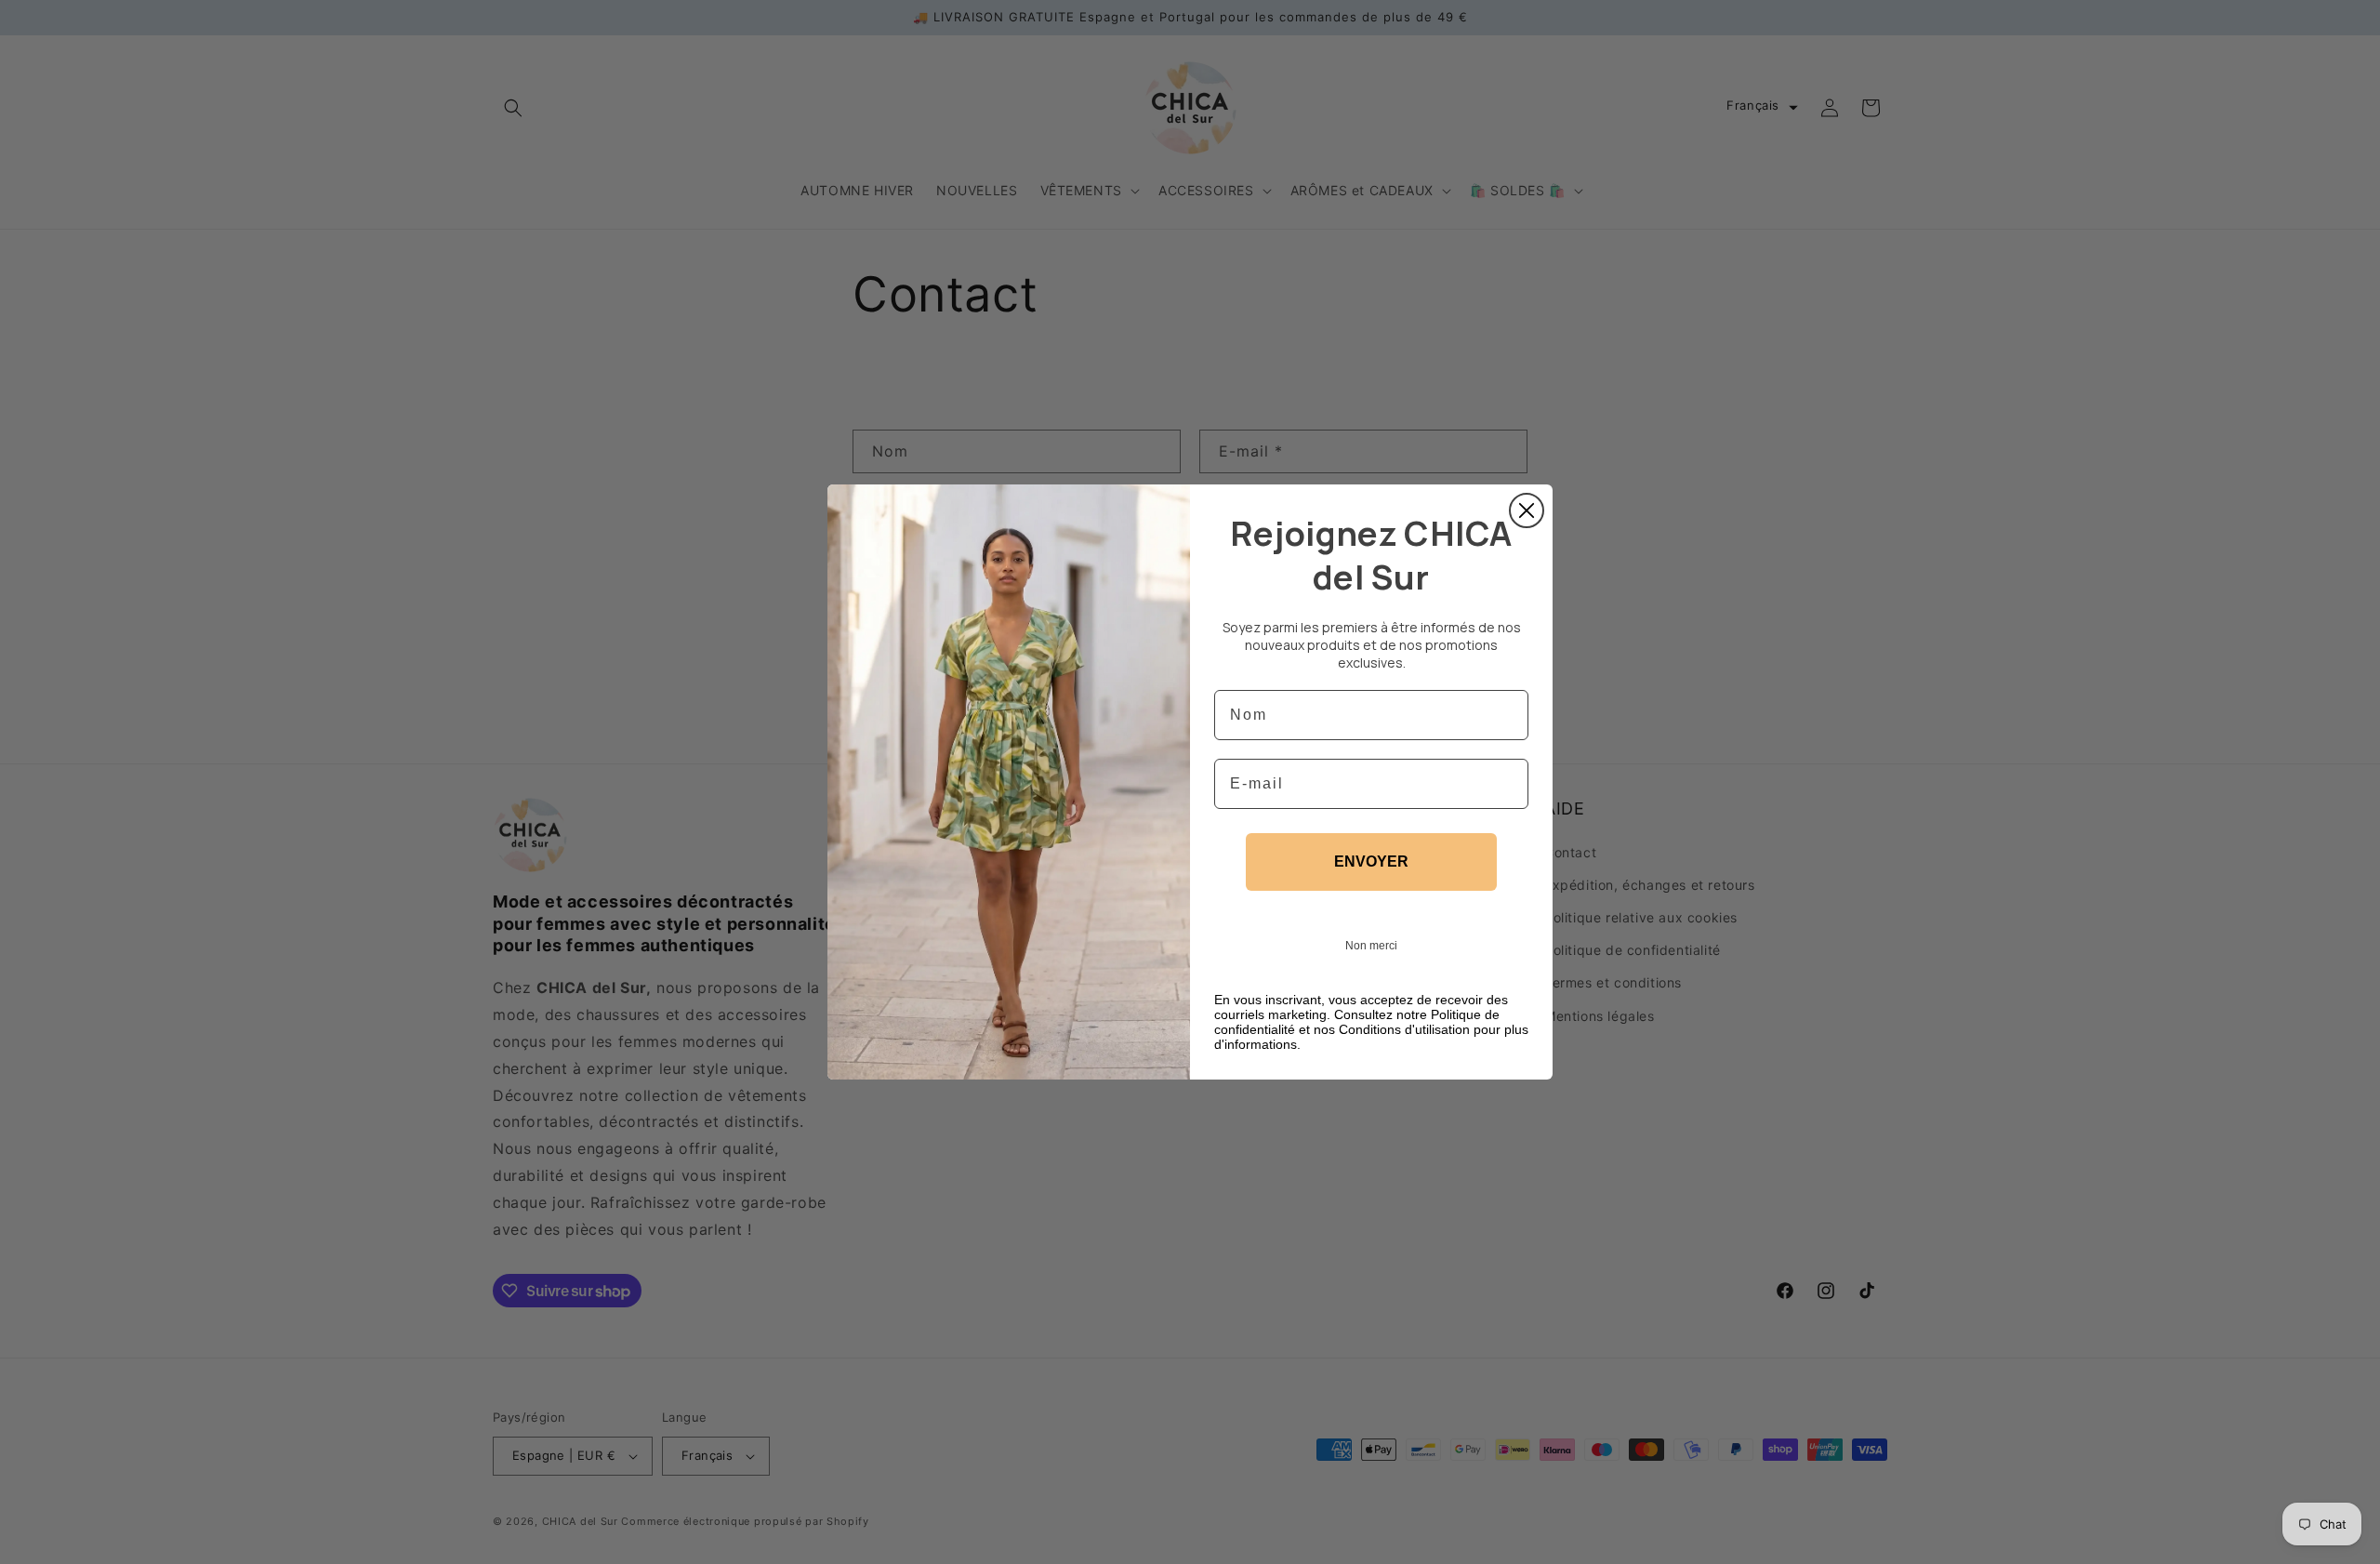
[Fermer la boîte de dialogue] (1527, 510)
